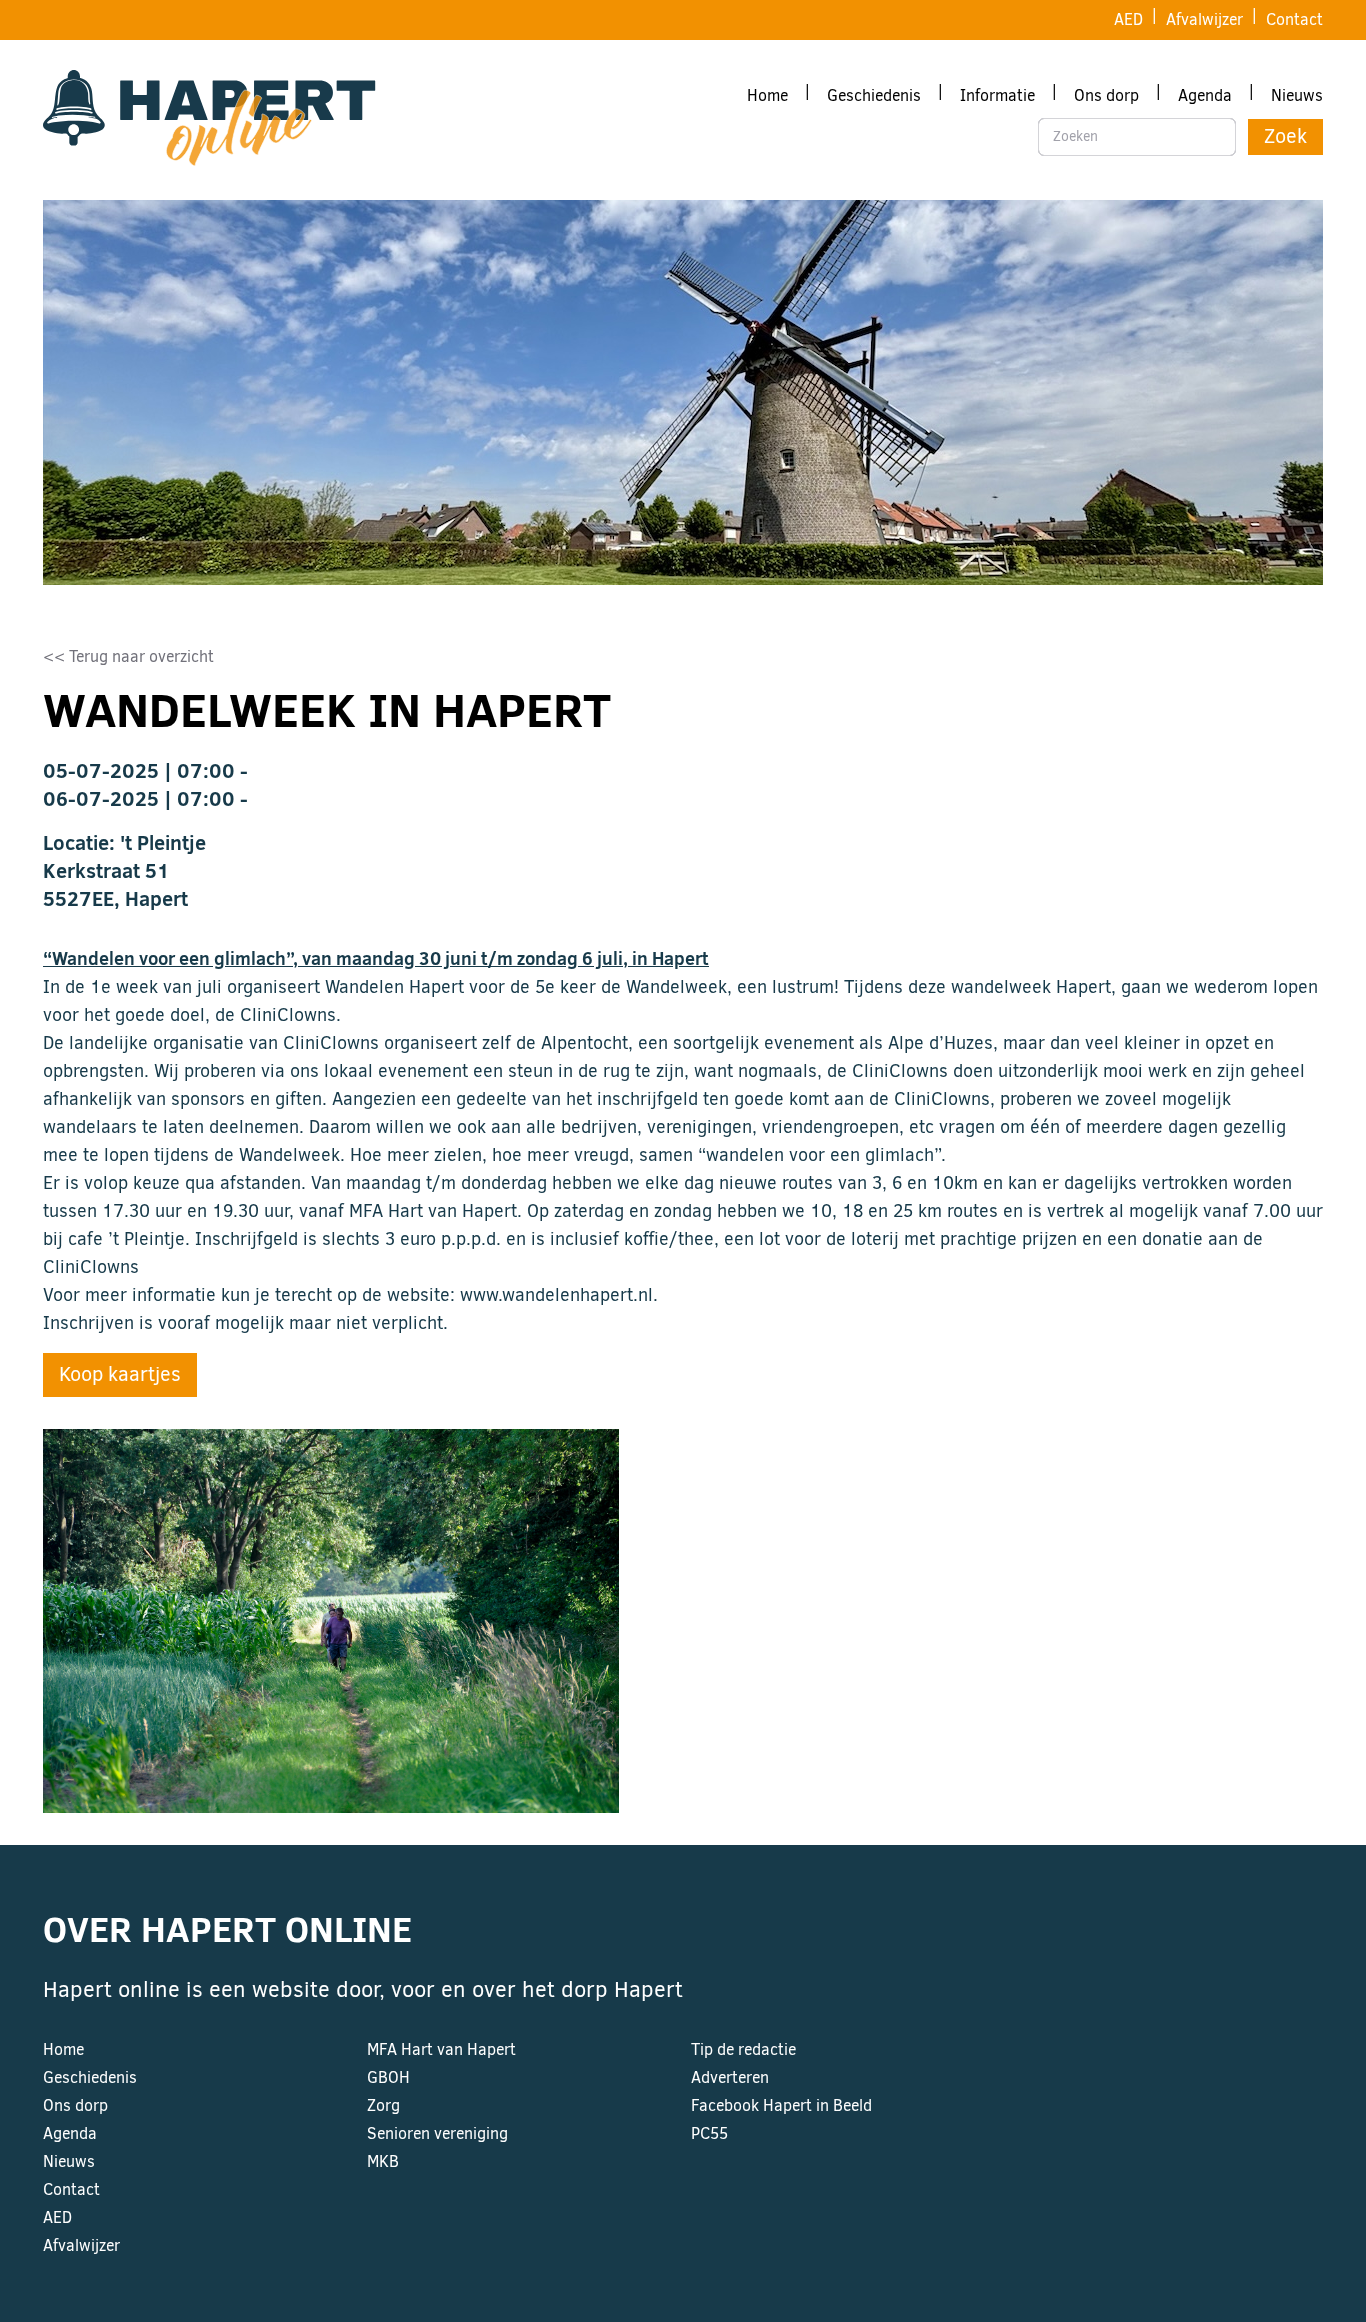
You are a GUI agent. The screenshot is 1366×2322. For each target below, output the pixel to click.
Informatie (997, 95)
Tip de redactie (743, 2049)
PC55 (709, 2133)
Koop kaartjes (120, 1374)
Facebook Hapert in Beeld (781, 2105)
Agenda (1205, 95)
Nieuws (1297, 95)
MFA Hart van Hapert (441, 2049)
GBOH (388, 2077)
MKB (383, 2161)
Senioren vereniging (437, 2133)
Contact (1294, 19)
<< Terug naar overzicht (128, 656)
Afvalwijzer (1204, 19)
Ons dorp (1106, 95)
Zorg (383, 2105)
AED (1128, 19)
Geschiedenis (874, 95)
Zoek (1285, 136)
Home (767, 95)
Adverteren (730, 2077)
